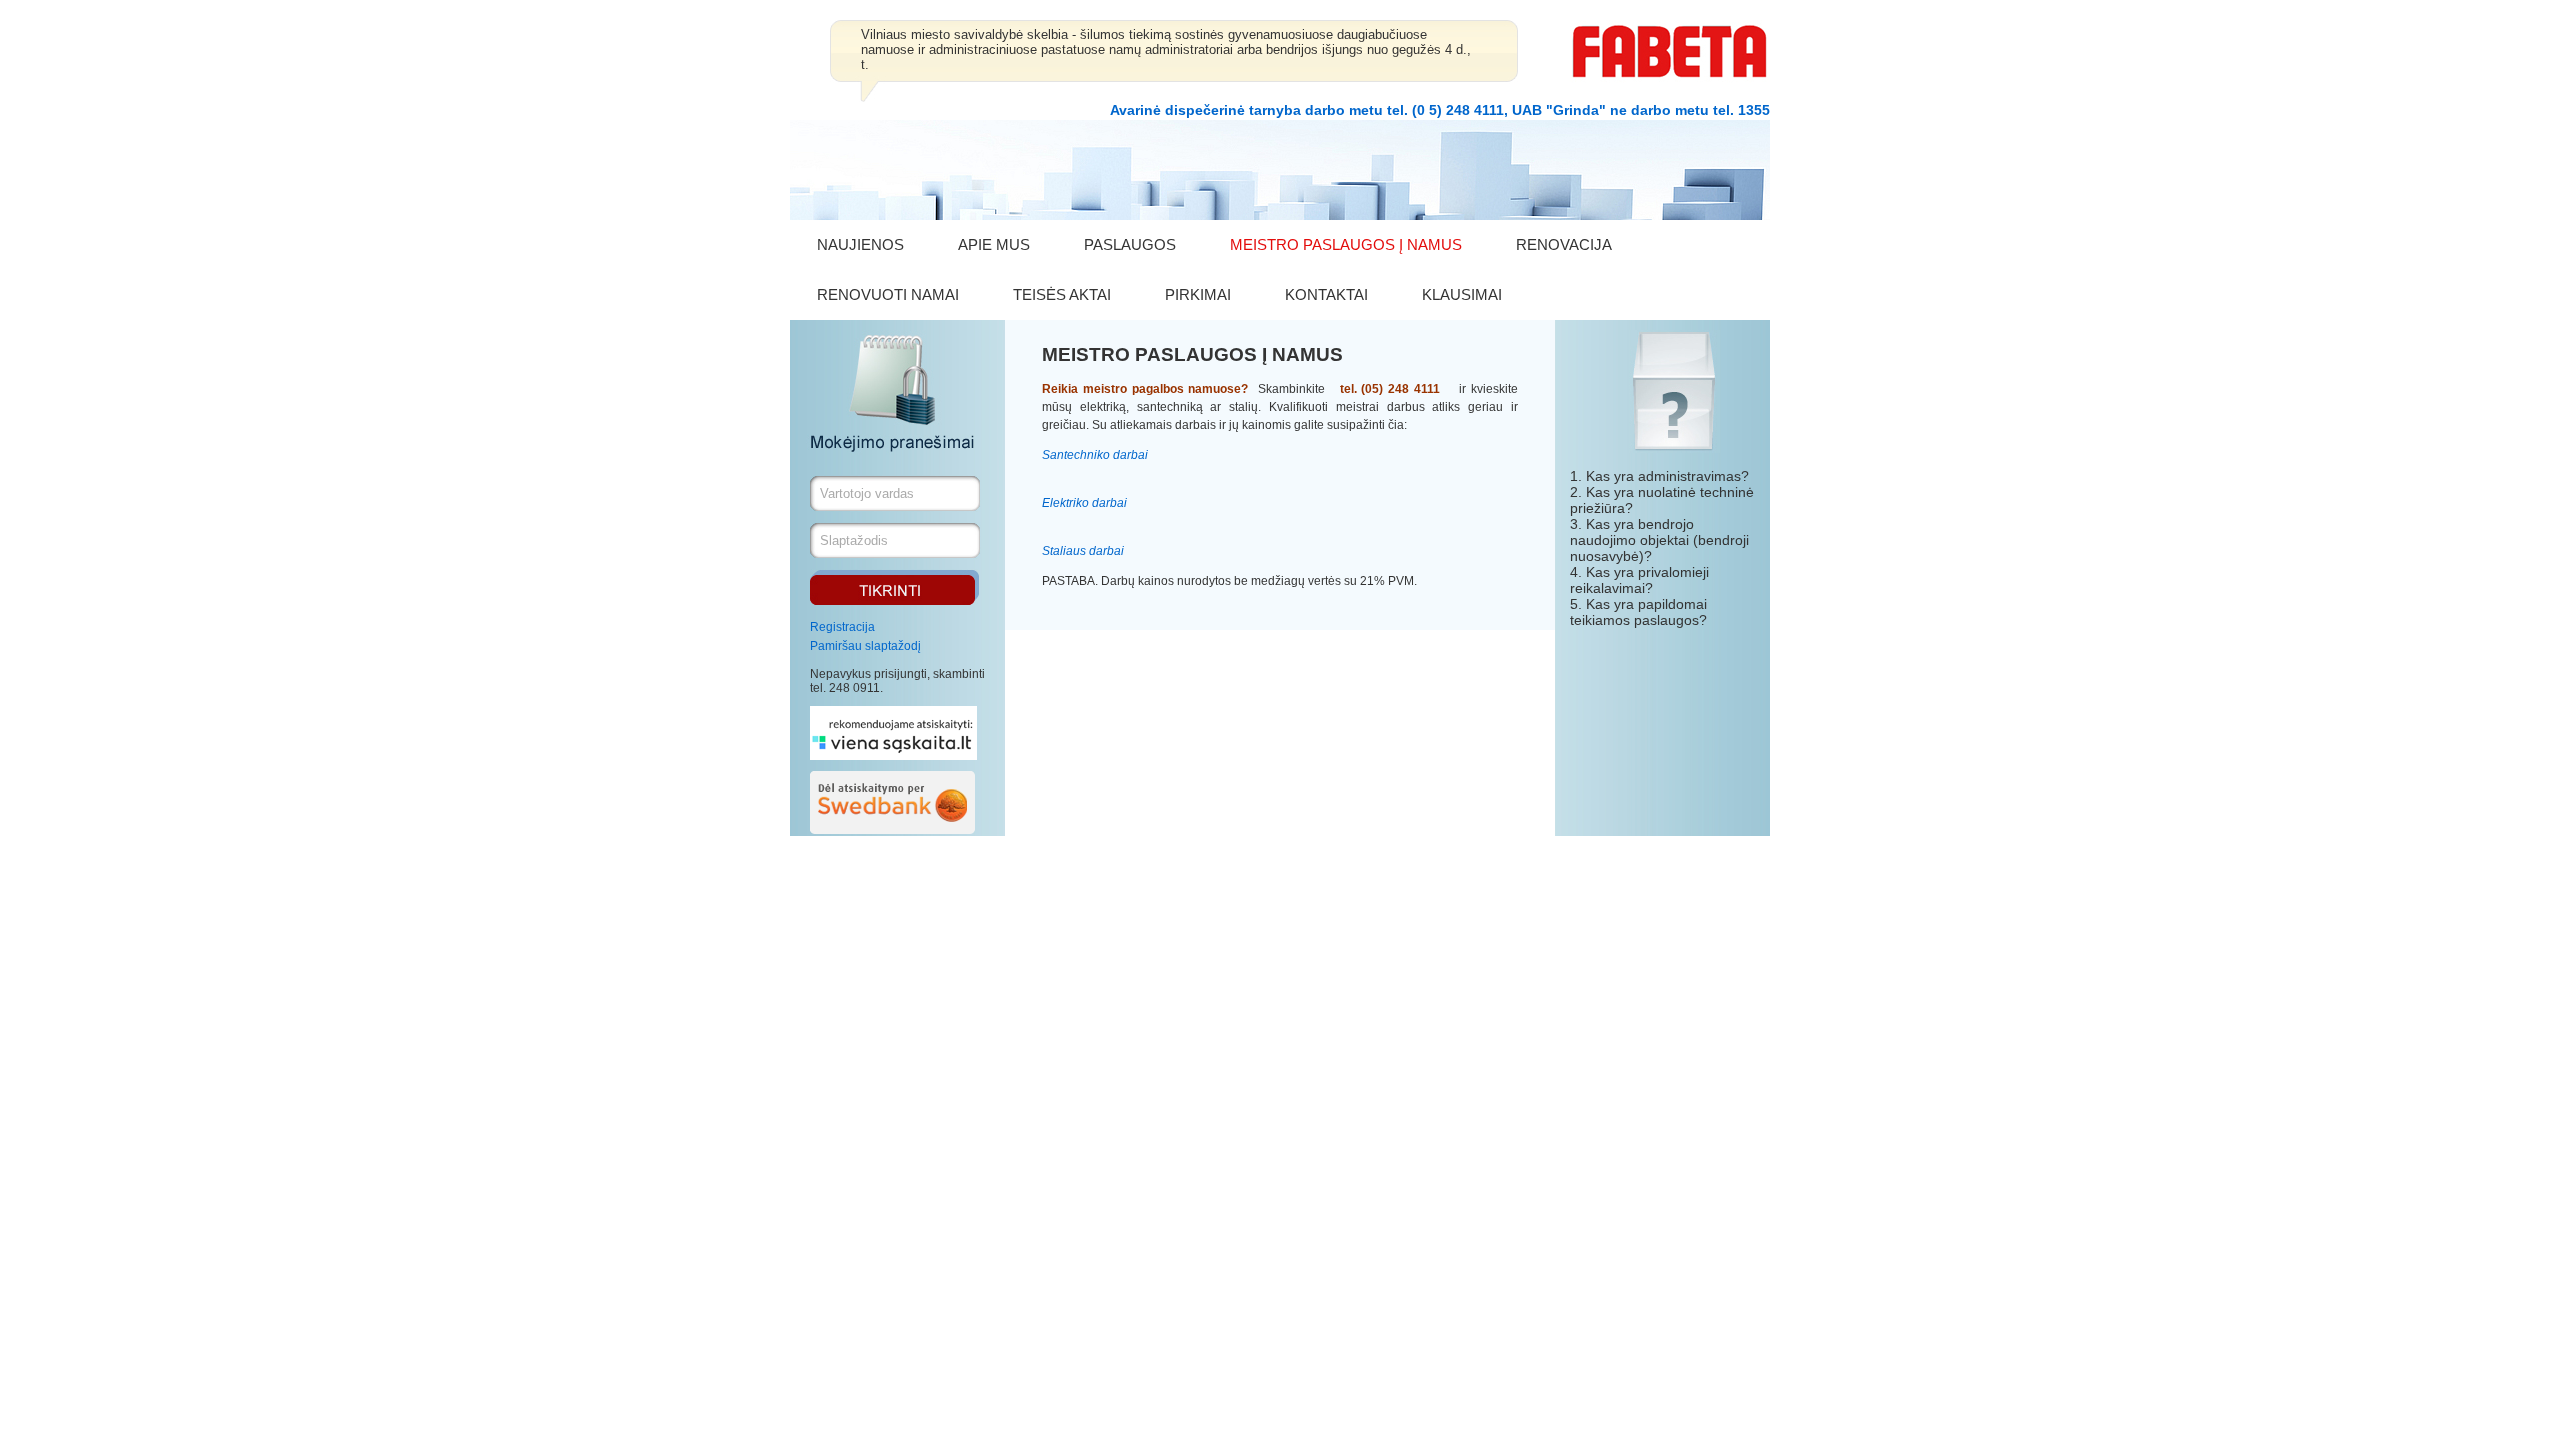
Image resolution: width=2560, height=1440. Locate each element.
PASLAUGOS (1130, 244)
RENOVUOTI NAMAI (888, 294)
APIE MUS (994, 244)
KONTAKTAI (1326, 294)
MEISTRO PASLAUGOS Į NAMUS (1346, 244)
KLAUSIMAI (1462, 294)
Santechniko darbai (1095, 455)
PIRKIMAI (1198, 294)
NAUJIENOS (860, 244)
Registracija (842, 627)
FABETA (1670, 51)
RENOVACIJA (1564, 244)
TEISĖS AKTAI (1062, 294)
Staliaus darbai (1083, 551)
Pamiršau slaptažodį (865, 646)
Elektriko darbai (1084, 503)
